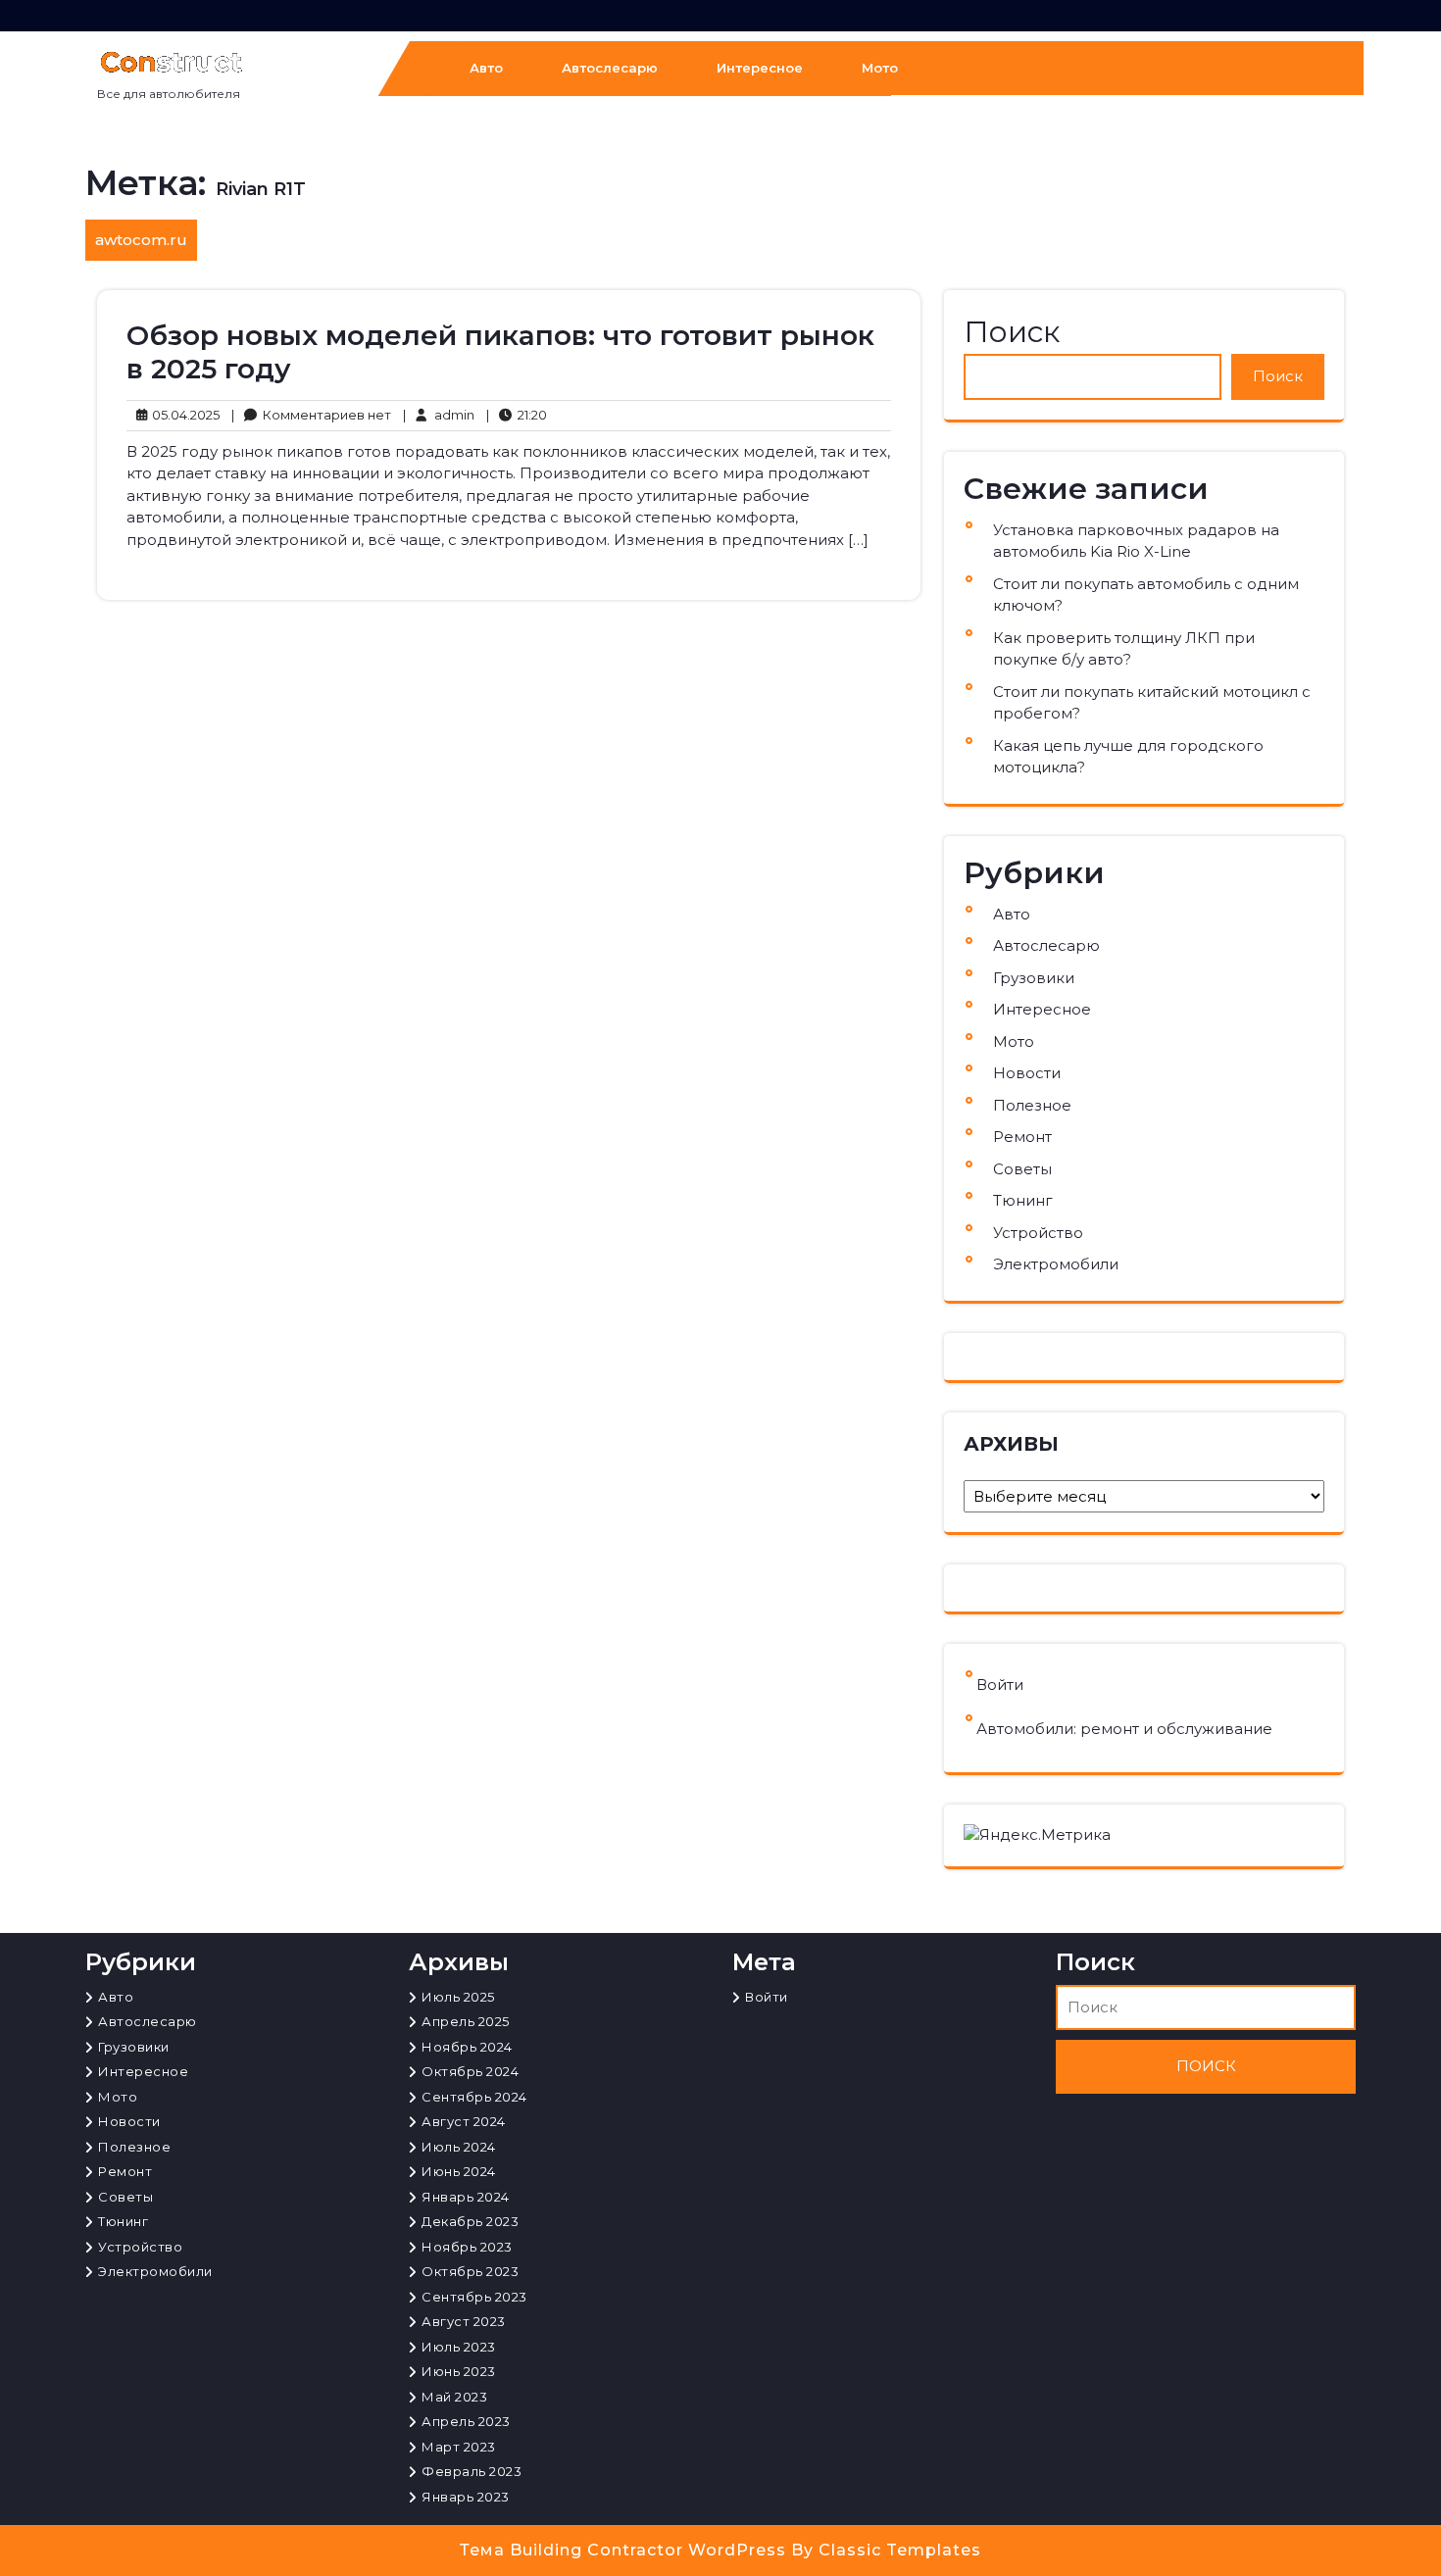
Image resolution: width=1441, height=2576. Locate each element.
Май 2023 (454, 2397)
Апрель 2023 (466, 2421)
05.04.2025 (183, 414)
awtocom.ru (141, 240)
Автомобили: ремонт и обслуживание (1124, 1729)
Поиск (1012, 332)
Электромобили (1056, 1264)
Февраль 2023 (472, 2471)
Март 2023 (459, 2447)
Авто (486, 68)
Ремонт (1022, 1137)
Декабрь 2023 (470, 2221)
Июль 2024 (459, 2147)
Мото (880, 68)
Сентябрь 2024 (474, 2097)
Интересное (760, 68)
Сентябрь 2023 (474, 2297)
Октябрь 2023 (470, 2271)
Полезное (1032, 1105)
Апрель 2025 (466, 2021)
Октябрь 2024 (470, 2071)
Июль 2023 (459, 2347)
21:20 (517, 414)
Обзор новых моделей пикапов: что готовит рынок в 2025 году (500, 352)
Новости (1027, 1073)
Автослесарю (610, 68)
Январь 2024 (466, 2197)
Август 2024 (464, 2121)
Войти (1000, 1684)
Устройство (1038, 1233)
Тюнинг (1023, 1200)
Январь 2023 (466, 2497)
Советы (1022, 1169)
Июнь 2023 (459, 2371)
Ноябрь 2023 (467, 2247)
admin (439, 414)
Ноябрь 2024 (467, 2047)
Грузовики (1034, 978)
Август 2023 (464, 2321)
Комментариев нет (311, 416)
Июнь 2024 (459, 2171)
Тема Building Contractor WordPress (625, 2550)
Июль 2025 (458, 1997)
